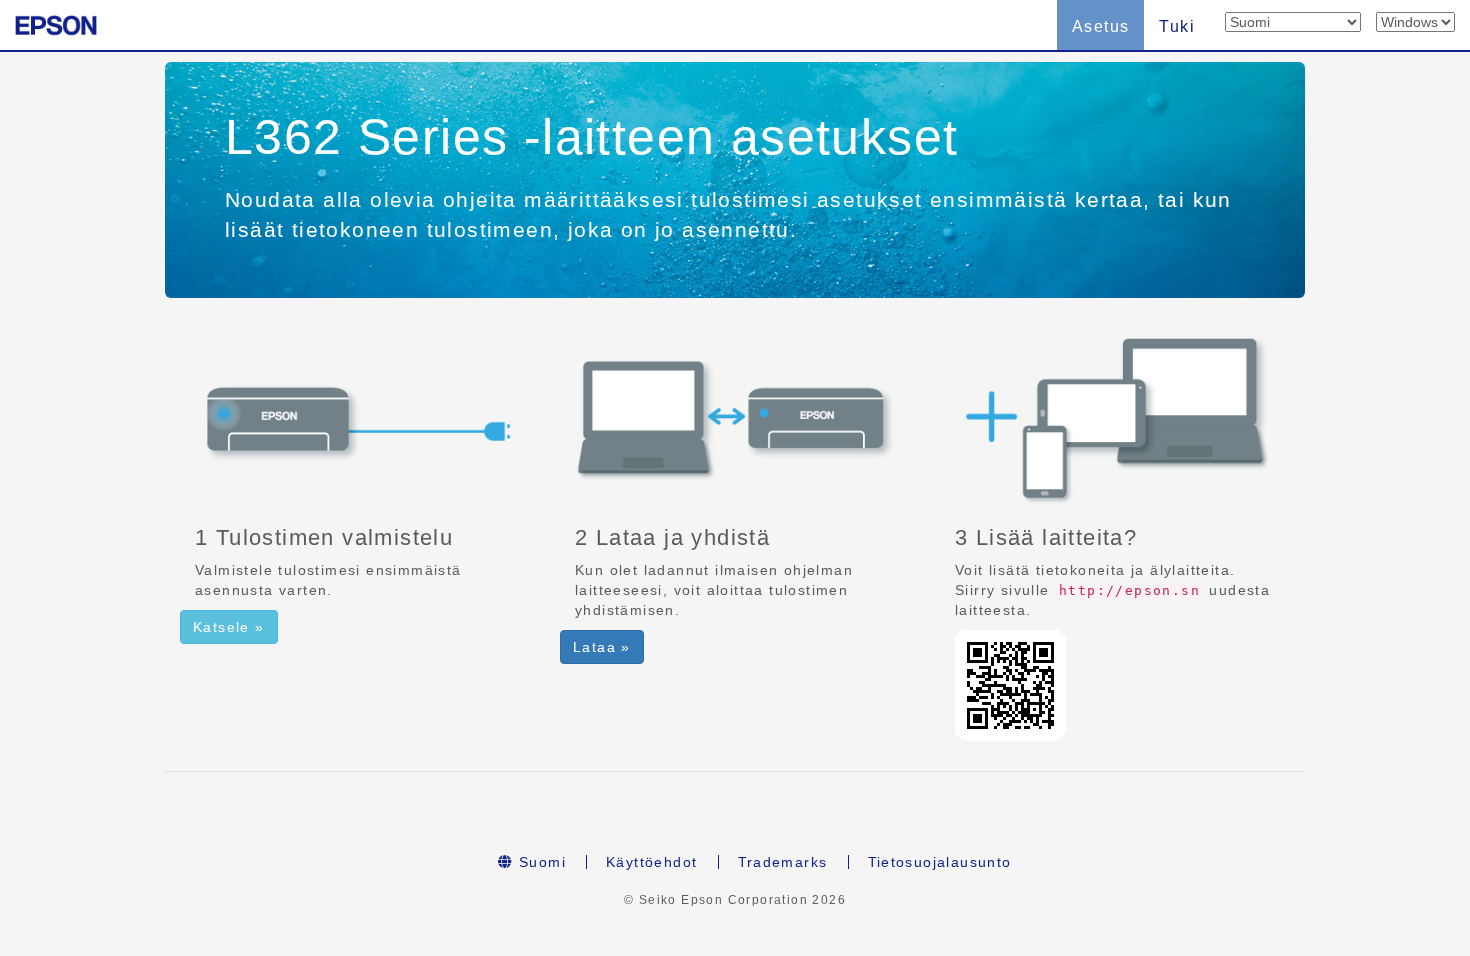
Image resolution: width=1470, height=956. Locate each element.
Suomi (540, 862)
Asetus (1100, 26)
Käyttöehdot (651, 862)
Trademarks (783, 862)
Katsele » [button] (229, 627)
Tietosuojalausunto (940, 862)
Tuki (1177, 26)
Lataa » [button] (602, 647)
